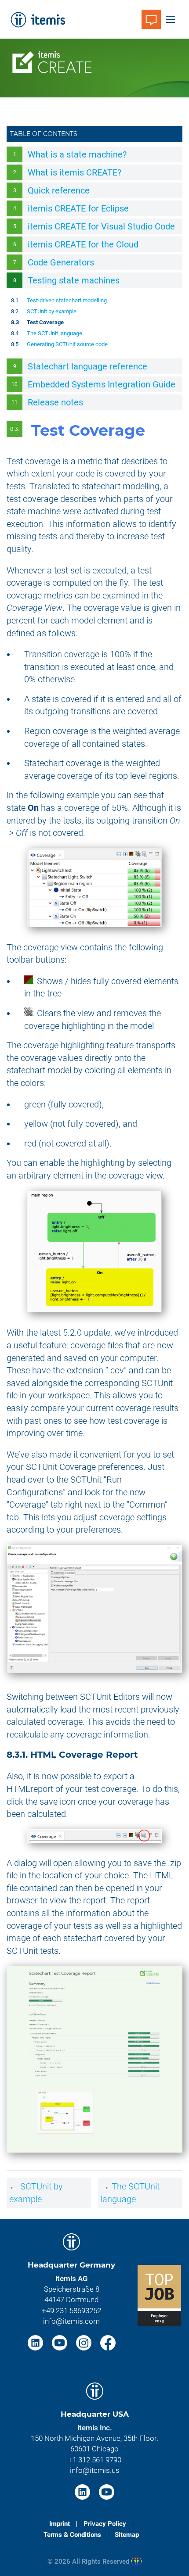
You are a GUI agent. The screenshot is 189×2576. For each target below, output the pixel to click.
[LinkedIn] (36, 2342)
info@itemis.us (95, 2470)
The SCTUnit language (55, 333)
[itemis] (38, 19)
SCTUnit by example (52, 311)
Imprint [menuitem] (60, 2524)
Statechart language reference (87, 366)
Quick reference (59, 190)
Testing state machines (74, 280)
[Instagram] (85, 2342)
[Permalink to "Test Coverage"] (155, 430)
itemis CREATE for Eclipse (78, 208)
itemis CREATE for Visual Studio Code (101, 226)
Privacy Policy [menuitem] (105, 2524)
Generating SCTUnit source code (67, 344)
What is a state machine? (77, 154)
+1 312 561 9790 (95, 2460)
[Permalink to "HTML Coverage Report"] (144, 1755)
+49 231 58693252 (71, 2311)
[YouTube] (61, 2342)
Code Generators (61, 262)
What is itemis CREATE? (75, 172)
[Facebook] (108, 2342)
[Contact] (151, 19)
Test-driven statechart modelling (67, 300)
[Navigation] (171, 19)
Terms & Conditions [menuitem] (72, 2535)
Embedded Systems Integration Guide (102, 384)
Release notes (55, 402)
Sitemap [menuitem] (127, 2535)
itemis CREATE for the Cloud (83, 244)
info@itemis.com (71, 2321)
